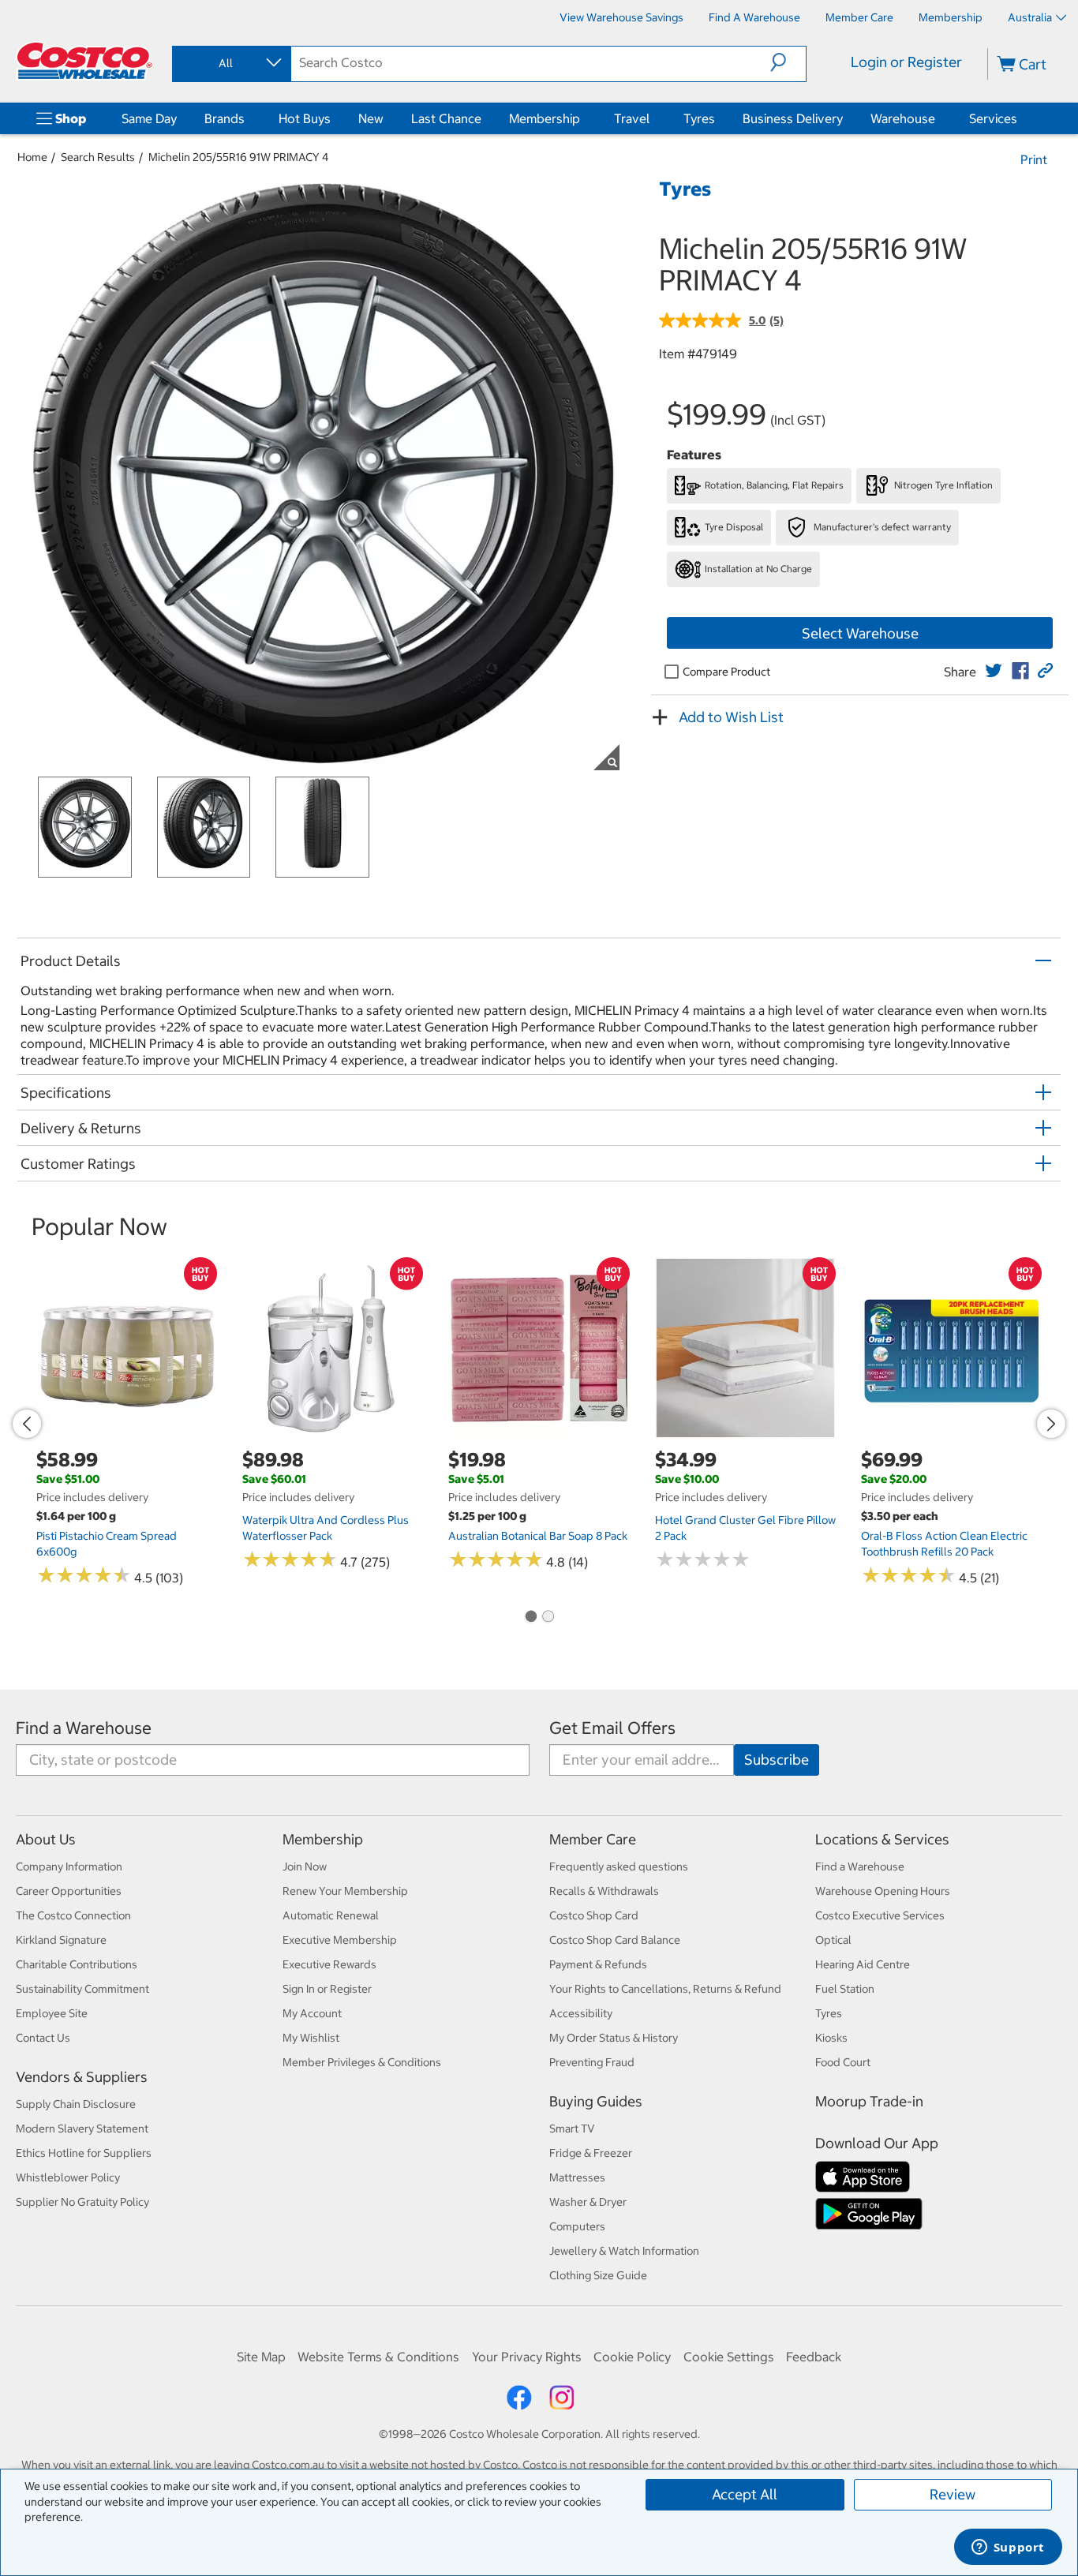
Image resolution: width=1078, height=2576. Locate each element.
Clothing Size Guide (598, 2275)
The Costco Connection (73, 1915)
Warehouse (903, 118)
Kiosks (831, 2038)
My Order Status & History (614, 2038)
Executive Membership (340, 1940)
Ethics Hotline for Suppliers (84, 2153)
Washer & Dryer (588, 2202)
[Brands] (248, 118)
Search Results (98, 157)
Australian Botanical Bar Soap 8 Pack (538, 1536)
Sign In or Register (327, 1989)
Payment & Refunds (598, 1964)
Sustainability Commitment (82, 1989)
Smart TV (572, 2129)
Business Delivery (793, 118)
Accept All (745, 2494)
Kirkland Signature (61, 1940)
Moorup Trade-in (869, 2101)
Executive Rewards (329, 1964)
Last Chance (446, 118)
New (371, 118)
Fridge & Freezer (591, 2153)
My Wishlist (311, 2038)
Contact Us (43, 2038)
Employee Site (52, 2013)
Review (953, 2494)
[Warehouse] (938, 118)
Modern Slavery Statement (82, 2129)
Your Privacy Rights (527, 2357)
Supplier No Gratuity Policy (82, 2202)
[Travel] (653, 118)
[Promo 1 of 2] (530, 1617)
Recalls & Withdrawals (604, 1891)
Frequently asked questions (619, 1866)
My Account (312, 2013)
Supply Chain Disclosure (76, 2104)
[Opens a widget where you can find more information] (1008, 2548)
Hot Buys (305, 118)
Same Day (149, 118)
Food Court (843, 2062)
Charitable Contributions (77, 1964)
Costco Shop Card (594, 1915)
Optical (833, 1940)
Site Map (261, 2357)
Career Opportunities (69, 1891)
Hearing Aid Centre (863, 1964)
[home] (84, 61)
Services (993, 118)
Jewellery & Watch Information (624, 2251)
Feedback (814, 2357)
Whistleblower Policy (68, 2177)
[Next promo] (1051, 1424)
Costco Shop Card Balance (615, 1940)
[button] (788, 62)
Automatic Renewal (331, 1915)
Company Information (69, 1866)
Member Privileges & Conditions (362, 2062)
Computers (577, 2226)
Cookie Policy (632, 2357)
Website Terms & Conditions (378, 2357)
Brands (225, 118)
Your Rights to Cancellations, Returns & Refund (665, 1989)
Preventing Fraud (592, 2062)
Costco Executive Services (880, 1915)
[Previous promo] (27, 1424)
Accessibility (581, 2013)
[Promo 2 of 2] (548, 1617)
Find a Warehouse (84, 1728)
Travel (632, 118)
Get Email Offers (612, 1728)
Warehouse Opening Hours (883, 1891)
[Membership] (583, 118)
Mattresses (577, 2177)
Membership (545, 118)
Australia (1030, 17)
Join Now (305, 1866)
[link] (994, 671)
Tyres (699, 118)
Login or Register (906, 62)
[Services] (1020, 118)
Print (1034, 159)
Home (32, 157)
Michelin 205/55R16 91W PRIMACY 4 (239, 157)
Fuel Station (845, 1989)
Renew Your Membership (345, 1891)
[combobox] (230, 63)
